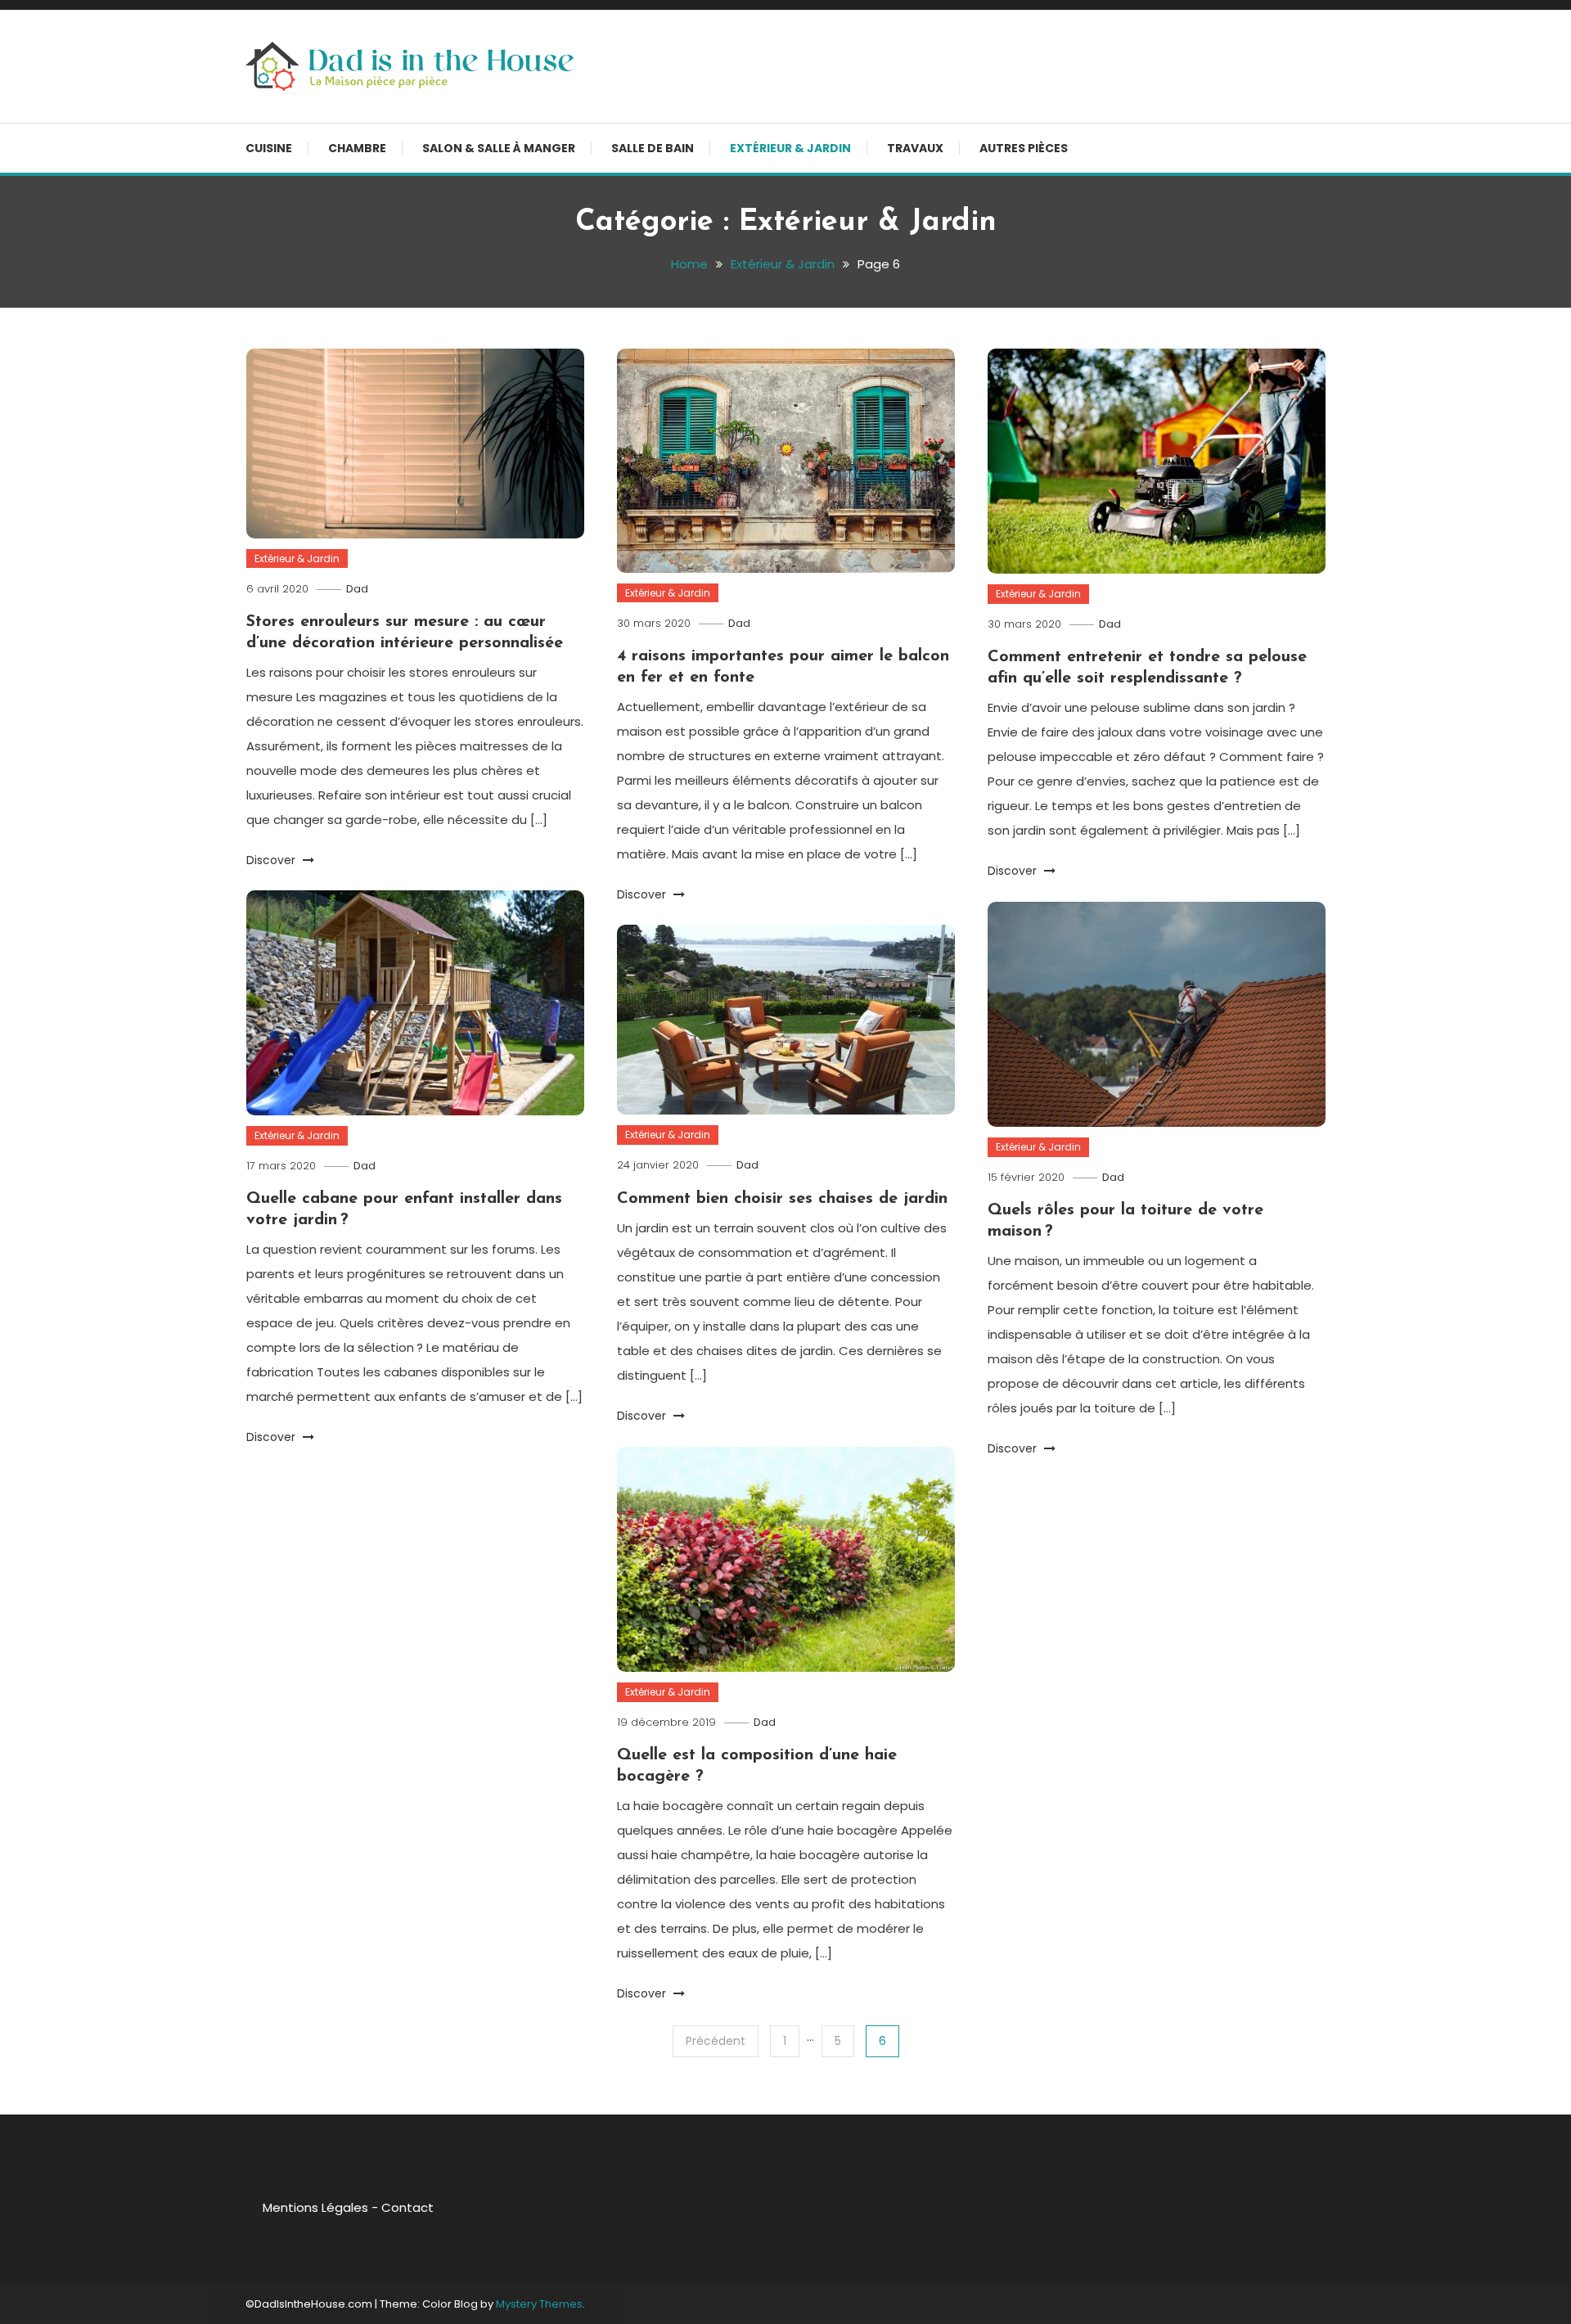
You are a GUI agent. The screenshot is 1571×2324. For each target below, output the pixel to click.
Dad (357, 589)
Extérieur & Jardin (790, 148)
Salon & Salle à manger (499, 148)
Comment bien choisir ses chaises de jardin (782, 1199)
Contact (407, 2207)
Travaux (915, 148)
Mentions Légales (315, 2207)
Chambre (357, 148)
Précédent (716, 2041)
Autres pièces (1024, 148)
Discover (272, 860)
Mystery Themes (539, 2304)
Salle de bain (653, 148)
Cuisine (269, 148)
